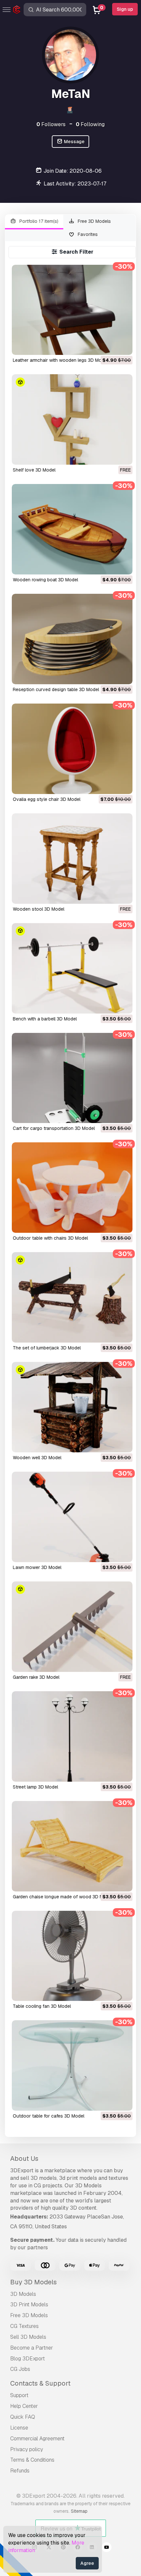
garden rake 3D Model (36, 1677)
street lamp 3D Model (35, 1787)
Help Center (24, 2406)
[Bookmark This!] (123, 346)
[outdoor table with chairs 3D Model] (72, 1188)
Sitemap (79, 2511)
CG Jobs (20, 2369)
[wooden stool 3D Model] (72, 859)
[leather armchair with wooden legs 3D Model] (72, 310)
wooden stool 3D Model (39, 909)
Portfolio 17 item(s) (38, 221)
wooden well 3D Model (37, 1458)
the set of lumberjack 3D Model (47, 1348)
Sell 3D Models (28, 2337)
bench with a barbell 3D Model (45, 1019)
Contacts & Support (40, 2383)
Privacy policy (27, 2449)
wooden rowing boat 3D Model (45, 580)
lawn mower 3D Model (37, 1567)
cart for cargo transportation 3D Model (54, 1128)
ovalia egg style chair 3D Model (47, 799)
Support (19, 2395)
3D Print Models (29, 2305)
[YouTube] (107, 2548)
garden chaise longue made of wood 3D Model (63, 1897)
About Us (24, 2159)
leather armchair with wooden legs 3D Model (60, 360)
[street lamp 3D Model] (72, 1736)
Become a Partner (32, 2348)
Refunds (20, 2471)
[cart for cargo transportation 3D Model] (72, 1078)
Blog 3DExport (28, 2359)
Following (90, 124)
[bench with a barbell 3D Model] (72, 968)
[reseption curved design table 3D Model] (72, 639)
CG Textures (24, 2326)
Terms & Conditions (32, 2460)
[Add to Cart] (110, 346)
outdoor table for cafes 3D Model (49, 2116)
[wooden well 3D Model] (72, 1407)
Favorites (87, 234)
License (19, 2428)
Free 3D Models (94, 221)
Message (74, 142)
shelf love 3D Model (34, 470)
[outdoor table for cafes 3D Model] (72, 2065)
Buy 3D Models (33, 2282)
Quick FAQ (23, 2417)
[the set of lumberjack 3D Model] (72, 1297)
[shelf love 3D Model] (72, 419)
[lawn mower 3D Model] (72, 1517)
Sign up (125, 9)
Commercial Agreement (37, 2439)
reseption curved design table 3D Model (56, 689)
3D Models (23, 2294)
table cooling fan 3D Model (42, 2006)
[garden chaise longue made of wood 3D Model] (72, 1846)
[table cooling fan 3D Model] (72, 1956)
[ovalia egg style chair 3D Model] (72, 749)
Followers (51, 124)
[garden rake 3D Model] (72, 1627)
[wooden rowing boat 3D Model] (72, 529)
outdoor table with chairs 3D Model (50, 1238)
